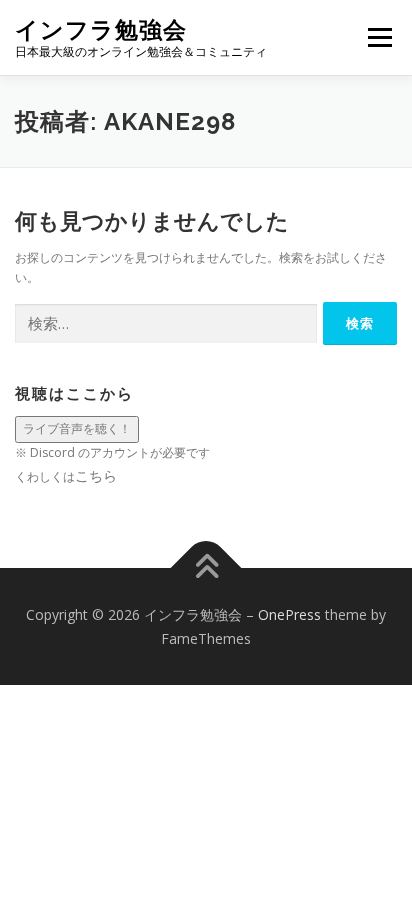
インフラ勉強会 (101, 29)
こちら (96, 475)
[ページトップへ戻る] (206, 567)
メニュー (379, 37)
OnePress (289, 614)
